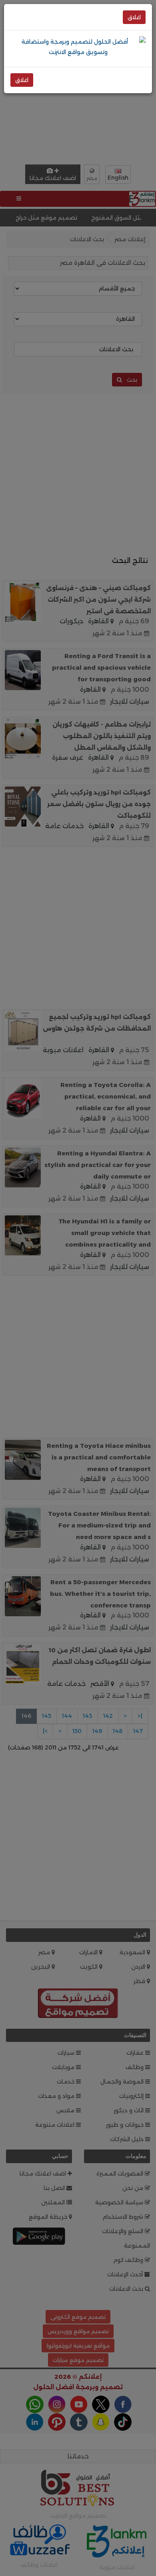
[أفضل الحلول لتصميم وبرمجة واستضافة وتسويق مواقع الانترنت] (78, 46)
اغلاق (134, 17)
